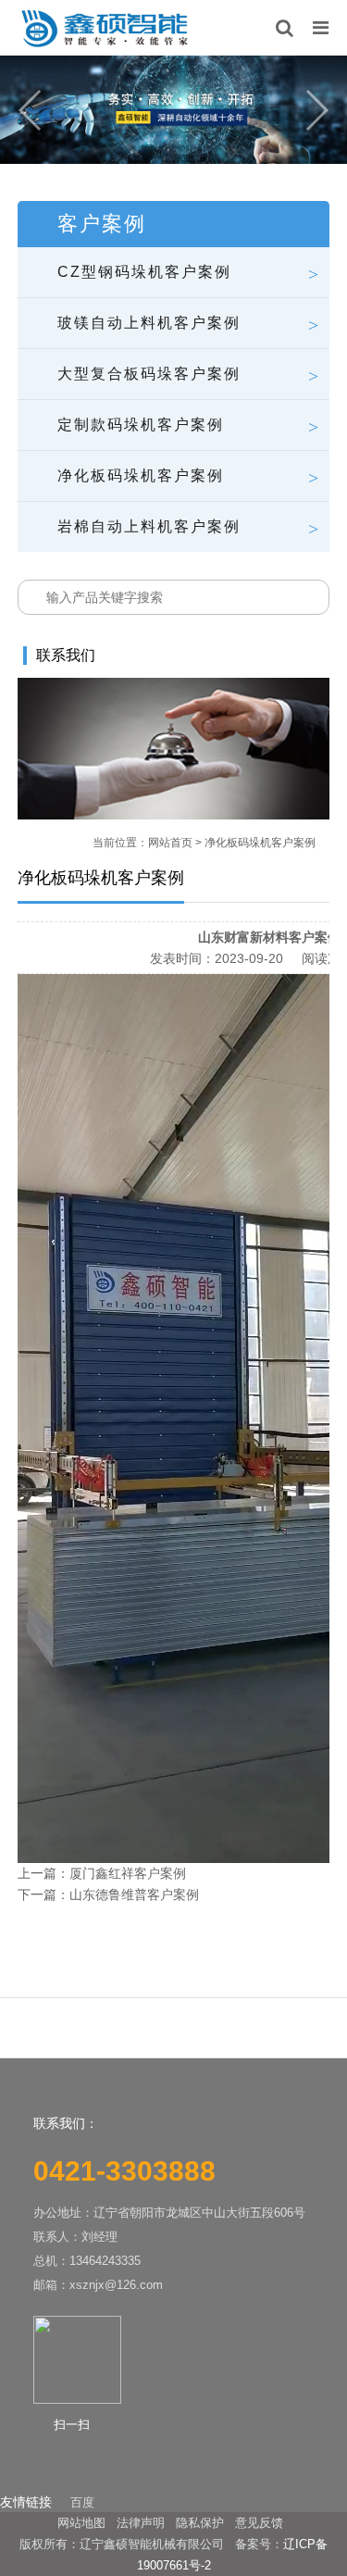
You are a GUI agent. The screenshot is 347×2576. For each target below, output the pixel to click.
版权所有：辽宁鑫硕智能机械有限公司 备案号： (151, 2544)
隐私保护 (200, 2523)
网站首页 (170, 843)
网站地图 (81, 2523)
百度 (82, 2502)
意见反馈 (259, 2523)
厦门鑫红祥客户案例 (128, 1873)
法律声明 (141, 2523)
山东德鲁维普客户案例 (134, 1894)
